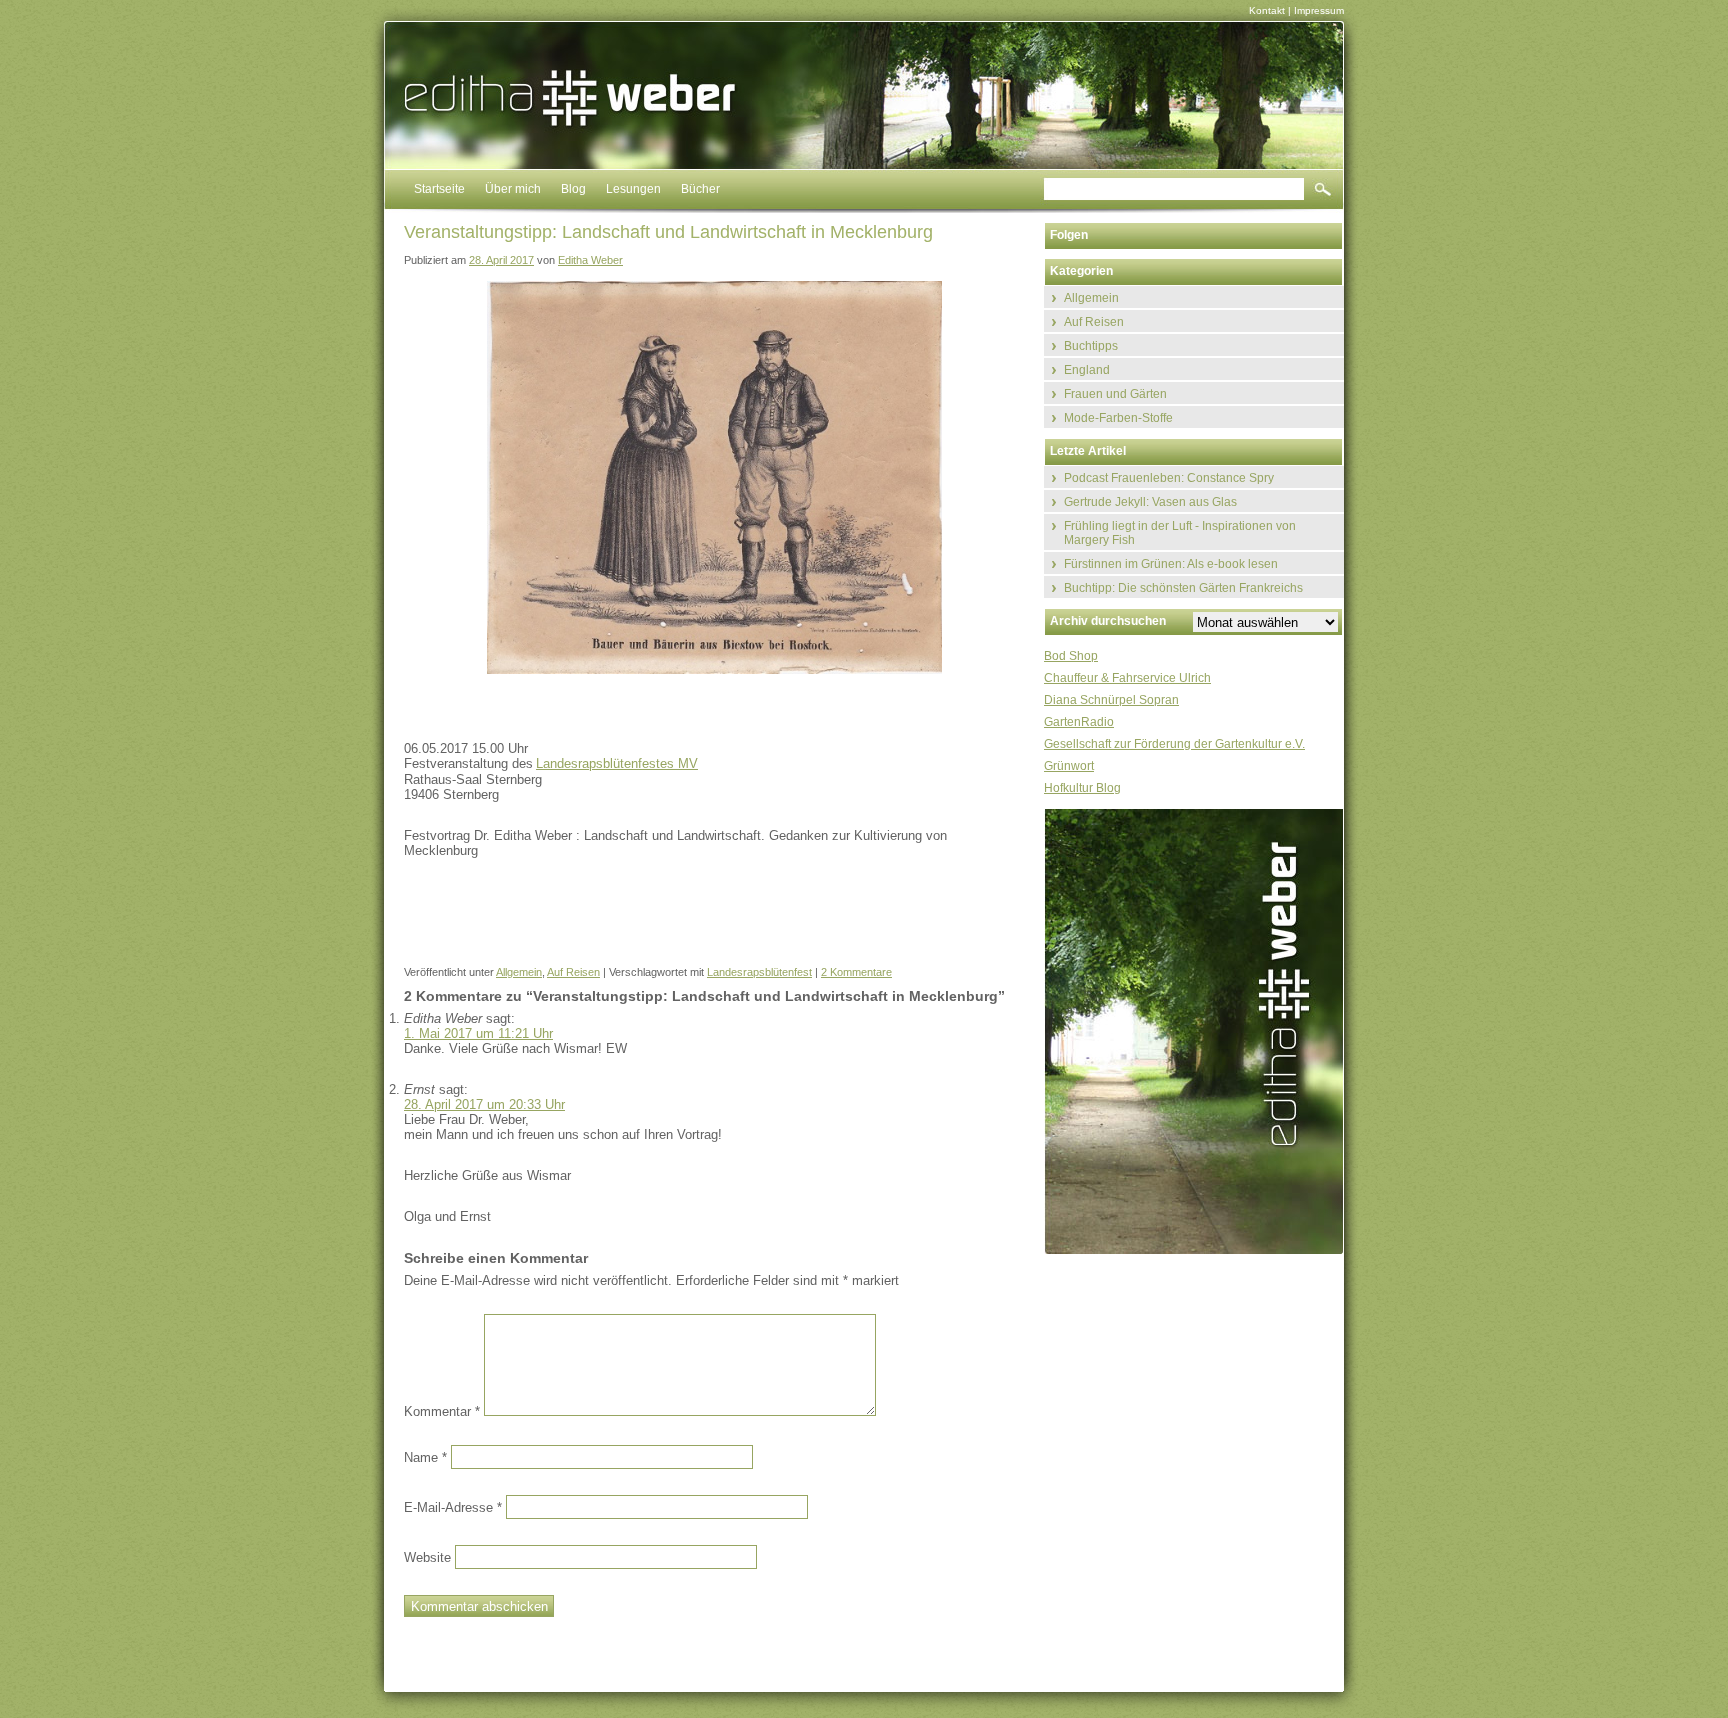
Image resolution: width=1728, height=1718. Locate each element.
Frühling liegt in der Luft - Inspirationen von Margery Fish (1180, 533)
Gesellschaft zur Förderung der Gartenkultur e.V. (1174, 744)
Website (427, 1557)
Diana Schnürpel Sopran (1111, 700)
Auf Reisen (573, 972)
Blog (573, 189)
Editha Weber (590, 260)
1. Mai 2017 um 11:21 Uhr (478, 1033)
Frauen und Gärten (1115, 394)
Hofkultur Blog (1082, 788)
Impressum (1319, 10)
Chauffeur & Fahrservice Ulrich (1127, 678)
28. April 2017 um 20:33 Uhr (484, 1104)
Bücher (700, 189)
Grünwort (1069, 766)
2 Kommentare (856, 972)
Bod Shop (1071, 656)
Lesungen (633, 189)
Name (425, 1457)
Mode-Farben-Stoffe (1118, 418)
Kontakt (1267, 10)
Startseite (439, 189)
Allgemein (519, 972)
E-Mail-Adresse (453, 1507)
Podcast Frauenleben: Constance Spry (1169, 478)
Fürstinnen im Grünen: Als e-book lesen (1171, 564)
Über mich (513, 189)
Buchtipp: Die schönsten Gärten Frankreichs (1183, 588)
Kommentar (442, 1411)
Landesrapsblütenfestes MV (617, 763)
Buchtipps (1091, 346)
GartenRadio (1079, 722)
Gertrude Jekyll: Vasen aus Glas (1150, 502)
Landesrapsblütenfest (759, 972)
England (1087, 370)
